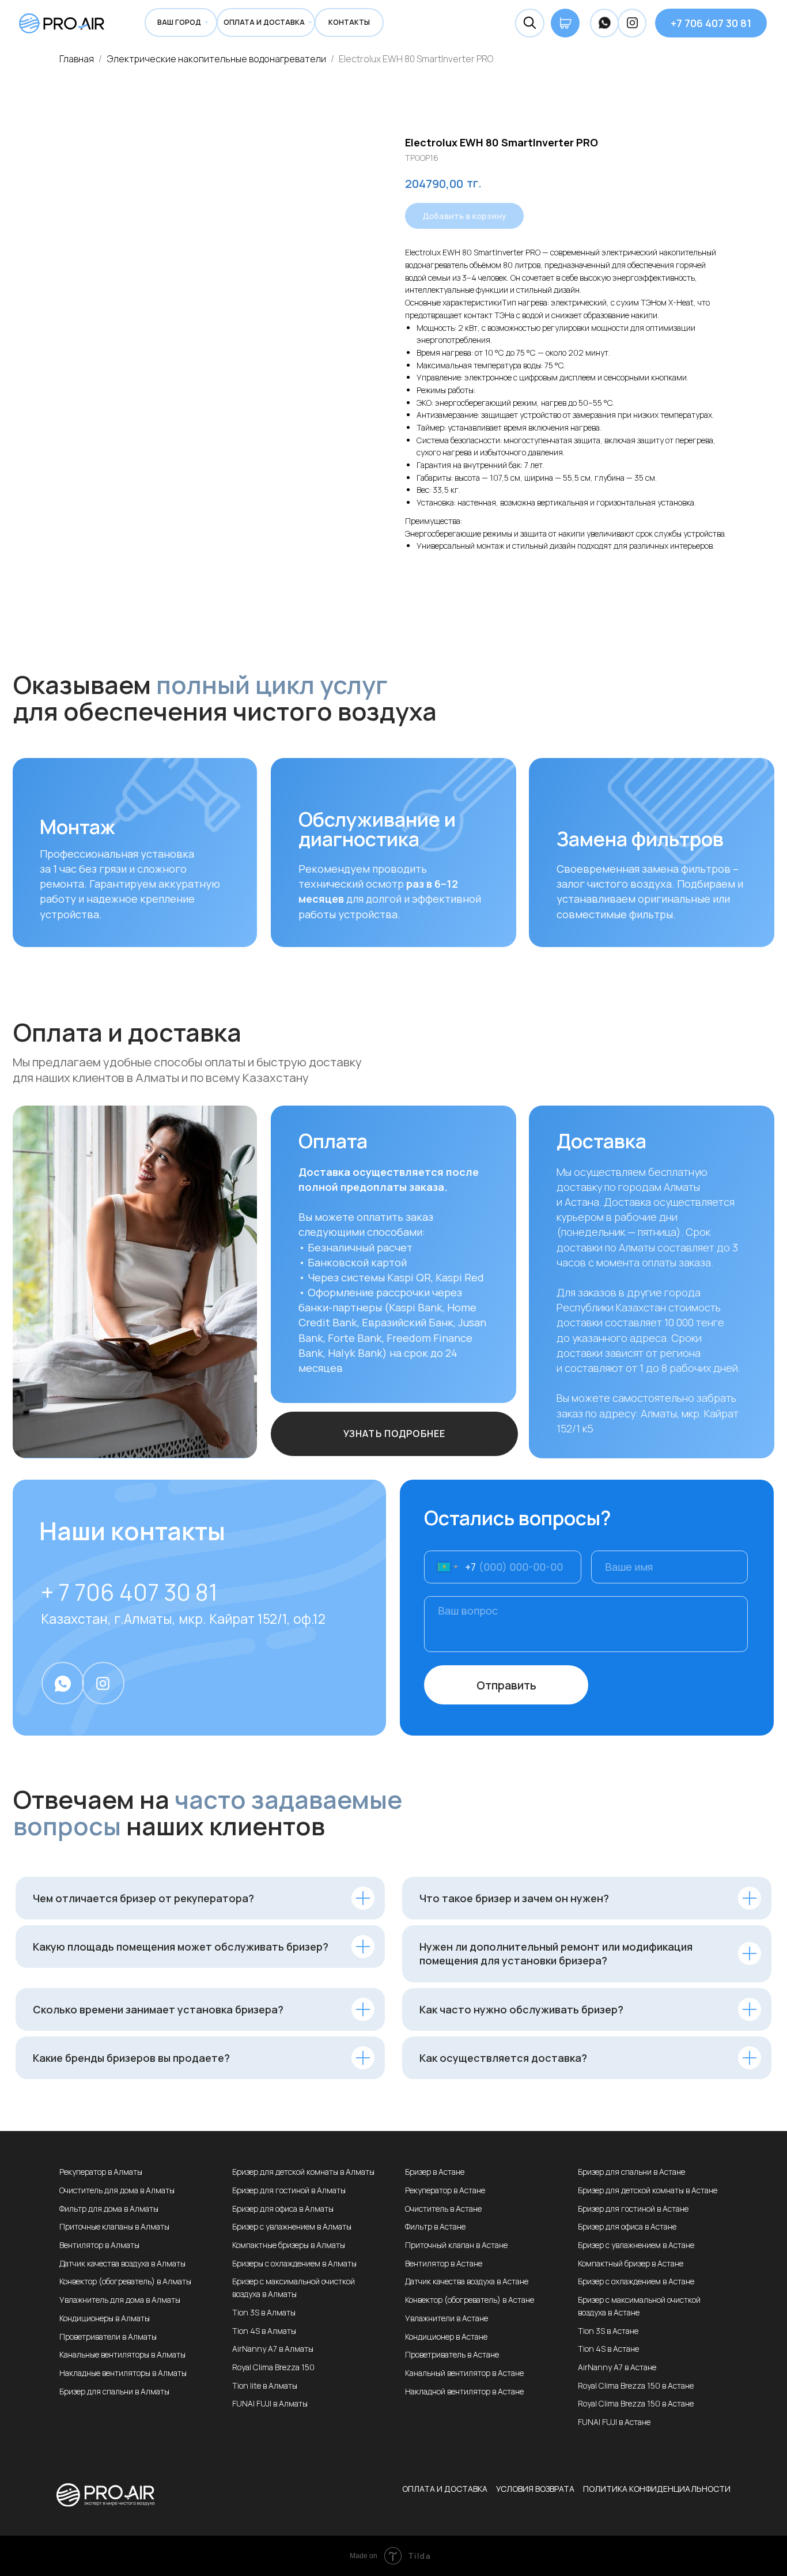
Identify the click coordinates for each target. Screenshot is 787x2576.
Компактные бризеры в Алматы (289, 2245)
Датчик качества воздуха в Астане (467, 2281)
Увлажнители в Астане (447, 2318)
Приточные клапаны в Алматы (114, 2226)
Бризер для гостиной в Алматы (289, 2190)
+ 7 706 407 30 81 (129, 1592)
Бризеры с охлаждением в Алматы (294, 2263)
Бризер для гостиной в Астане (633, 2209)
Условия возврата (535, 2489)
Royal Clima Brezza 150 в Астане (636, 2385)
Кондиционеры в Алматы (105, 2318)
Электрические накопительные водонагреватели (217, 59)
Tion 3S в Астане (608, 2331)
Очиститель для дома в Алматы (117, 2190)
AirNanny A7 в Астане (617, 2367)
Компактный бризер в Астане (631, 2263)
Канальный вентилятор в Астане (464, 2373)
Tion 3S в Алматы (264, 2312)
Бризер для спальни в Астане (631, 2172)
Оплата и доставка (445, 2489)
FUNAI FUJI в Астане (614, 2422)
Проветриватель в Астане (452, 2354)
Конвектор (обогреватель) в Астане (470, 2300)
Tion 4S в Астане (608, 2349)
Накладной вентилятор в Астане (464, 2391)
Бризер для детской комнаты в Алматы (303, 2172)
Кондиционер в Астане (446, 2336)
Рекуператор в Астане (445, 2190)
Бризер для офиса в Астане (627, 2226)
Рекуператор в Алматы (101, 2172)
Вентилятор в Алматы (99, 2245)
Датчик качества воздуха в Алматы (122, 2263)
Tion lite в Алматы (265, 2385)
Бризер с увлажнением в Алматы (292, 2226)
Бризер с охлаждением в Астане (636, 2281)
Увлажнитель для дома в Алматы (120, 2300)
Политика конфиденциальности (657, 2489)
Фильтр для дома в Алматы (109, 2209)
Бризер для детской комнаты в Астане (648, 2190)
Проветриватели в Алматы (108, 2336)
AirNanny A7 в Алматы (273, 2349)
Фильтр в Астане (435, 2226)
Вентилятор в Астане (444, 2263)
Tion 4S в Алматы (264, 2331)
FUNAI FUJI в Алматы (270, 2403)
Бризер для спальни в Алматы (114, 2391)
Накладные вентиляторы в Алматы (123, 2373)
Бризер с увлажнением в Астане (636, 2245)
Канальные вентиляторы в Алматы (122, 2354)
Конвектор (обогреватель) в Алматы (125, 2281)
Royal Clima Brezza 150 (273, 2367)
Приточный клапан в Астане (456, 2245)
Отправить (506, 1685)
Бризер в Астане (435, 2172)
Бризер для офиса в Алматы (283, 2209)
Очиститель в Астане (443, 2209)
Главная (77, 59)
